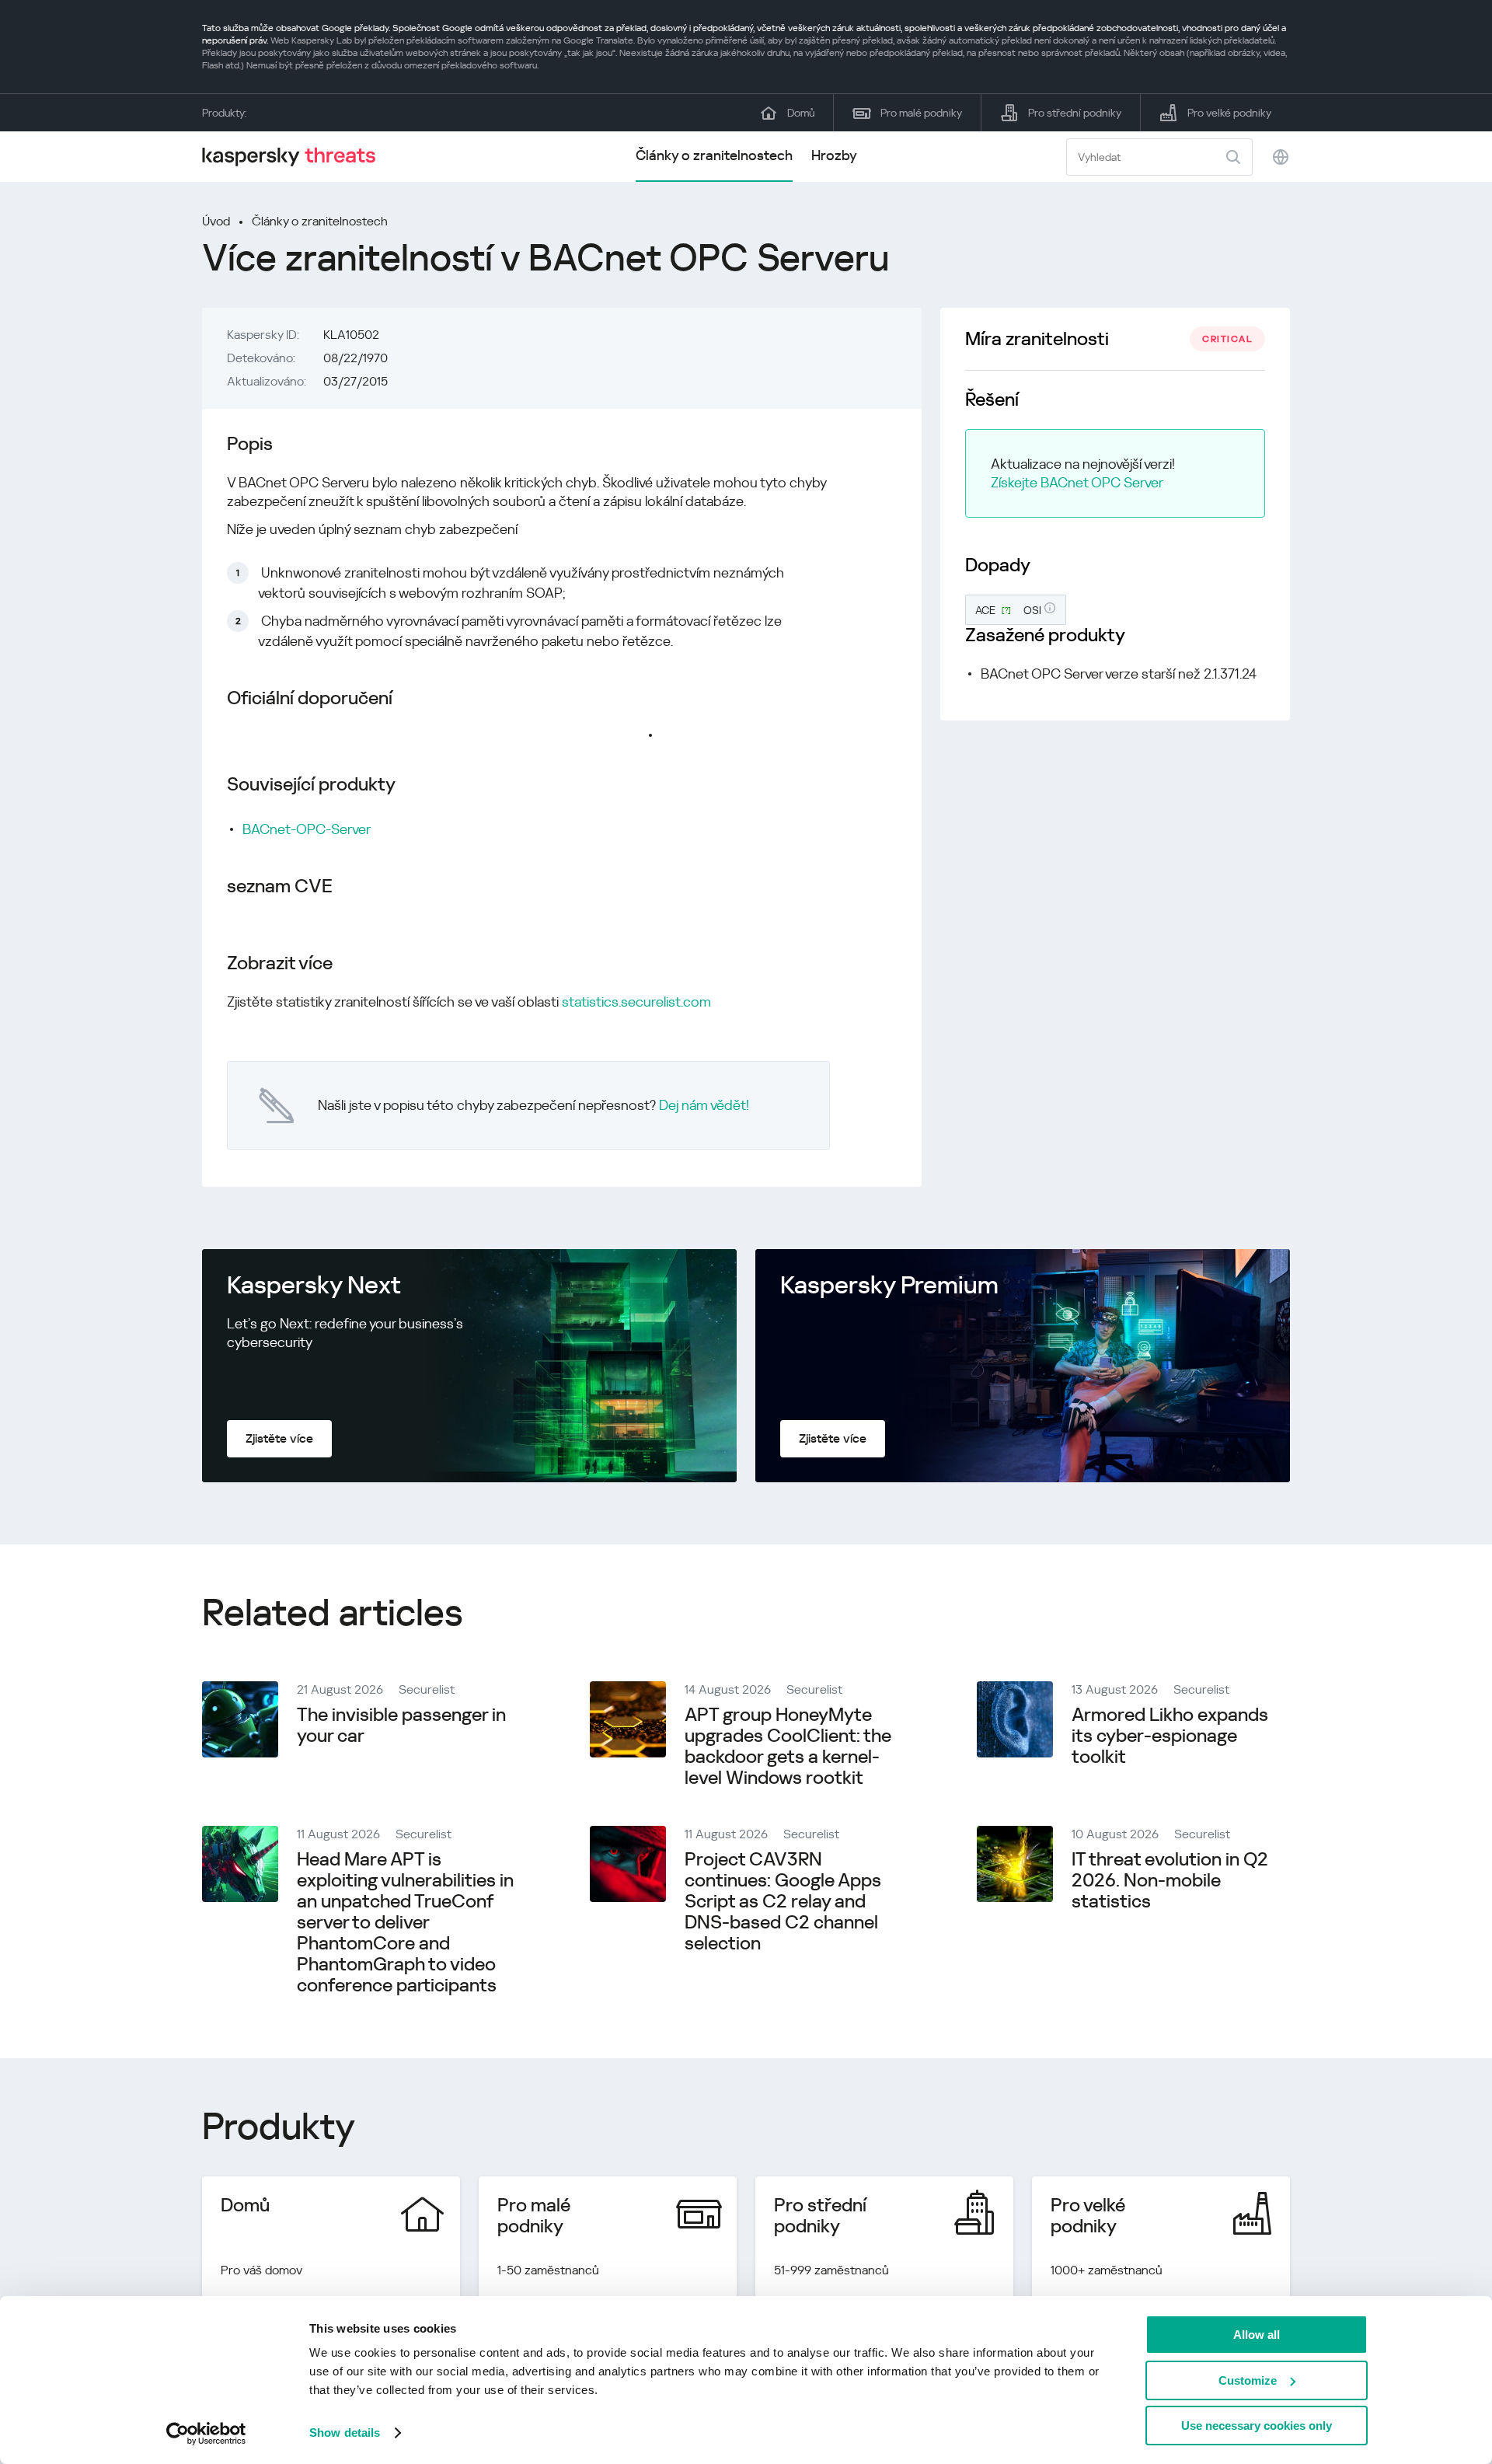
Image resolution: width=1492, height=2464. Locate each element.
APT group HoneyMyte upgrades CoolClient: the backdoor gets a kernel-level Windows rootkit (788, 1746)
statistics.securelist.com (636, 1002)
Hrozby (834, 155)
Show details (345, 2433)
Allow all (1257, 2335)
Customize (1248, 2380)
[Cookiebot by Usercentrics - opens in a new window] (206, 2434)
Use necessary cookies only (1257, 2426)
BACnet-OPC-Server (307, 829)
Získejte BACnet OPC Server (1077, 482)
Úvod (216, 221)
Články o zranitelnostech (714, 155)
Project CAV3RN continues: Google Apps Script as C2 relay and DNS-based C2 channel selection (783, 1901)
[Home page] (295, 157)
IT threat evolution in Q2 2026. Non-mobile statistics (1170, 1880)
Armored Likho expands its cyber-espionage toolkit (1170, 1736)
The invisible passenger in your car (401, 1725)
